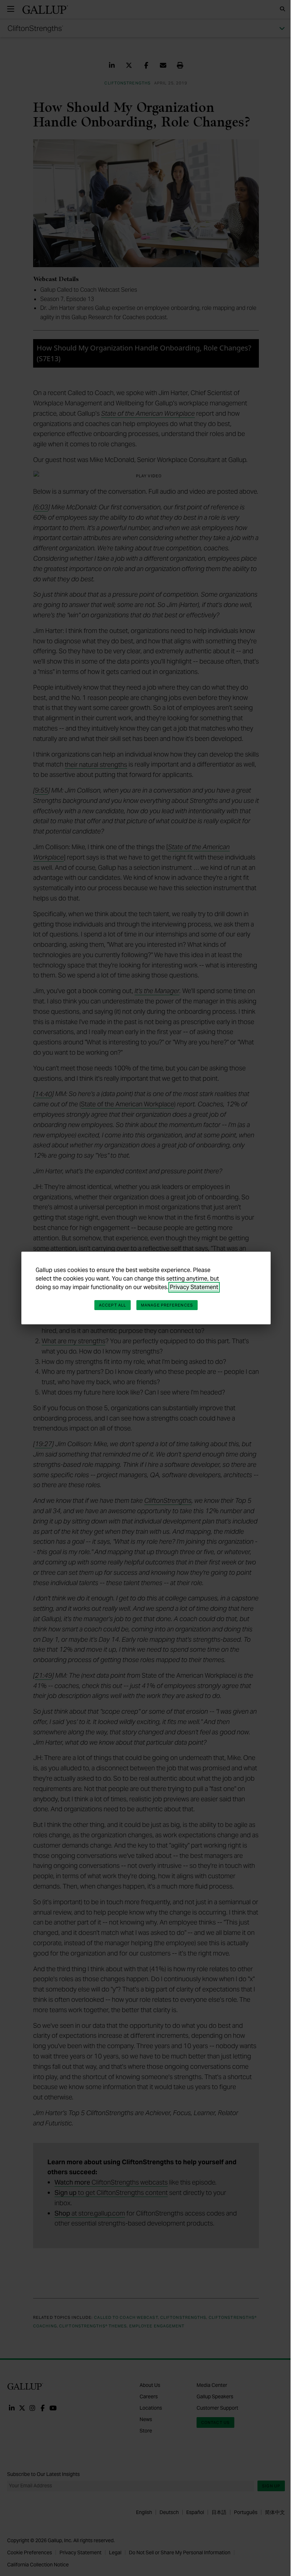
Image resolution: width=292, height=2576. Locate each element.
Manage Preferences (167, 1305)
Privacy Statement (194, 1287)
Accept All (113, 1305)
